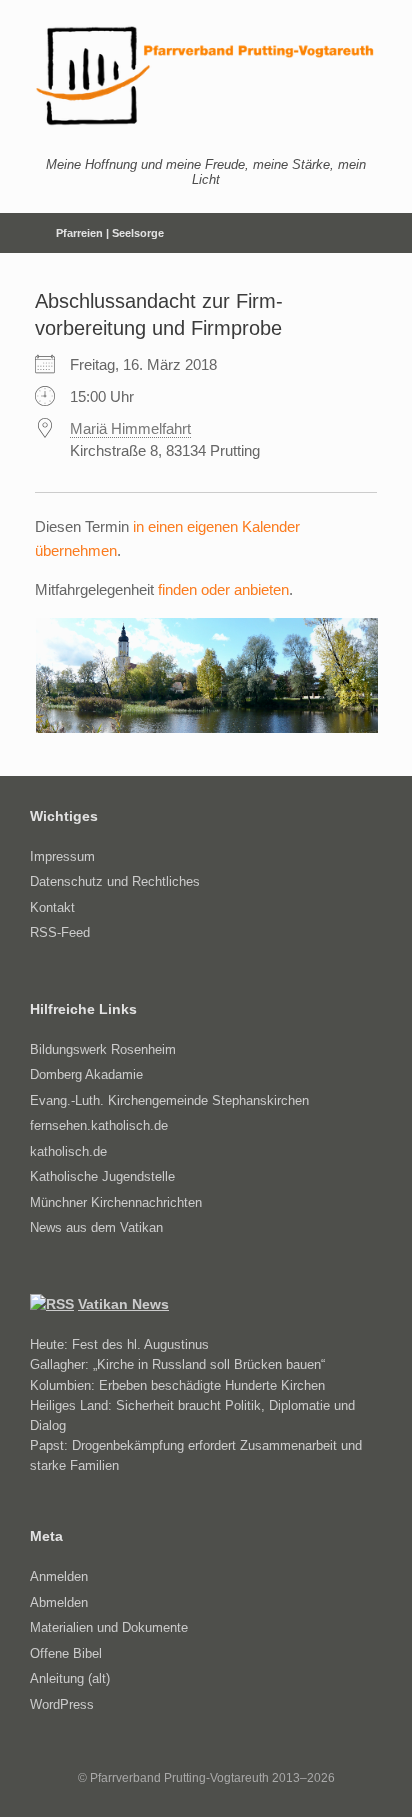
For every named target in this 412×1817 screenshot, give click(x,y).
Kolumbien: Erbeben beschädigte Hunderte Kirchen (177, 1385)
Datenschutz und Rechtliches (115, 881)
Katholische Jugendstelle (102, 1176)
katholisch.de (68, 1151)
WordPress (62, 1704)
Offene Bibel (66, 1653)
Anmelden (59, 1576)
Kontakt (52, 907)
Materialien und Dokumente (109, 1627)
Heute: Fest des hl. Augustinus (119, 1344)
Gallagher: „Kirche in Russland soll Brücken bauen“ (177, 1364)
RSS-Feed (60, 932)
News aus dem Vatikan (96, 1227)
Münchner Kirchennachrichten (116, 1202)
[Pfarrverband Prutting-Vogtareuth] (206, 76)
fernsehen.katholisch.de (99, 1125)
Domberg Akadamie (86, 1074)
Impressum (62, 856)
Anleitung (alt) (70, 1678)
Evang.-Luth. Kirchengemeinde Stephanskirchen (169, 1100)
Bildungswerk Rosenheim (103, 1049)
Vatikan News (123, 1304)
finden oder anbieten (223, 589)
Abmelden (59, 1602)
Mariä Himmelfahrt (130, 428)
